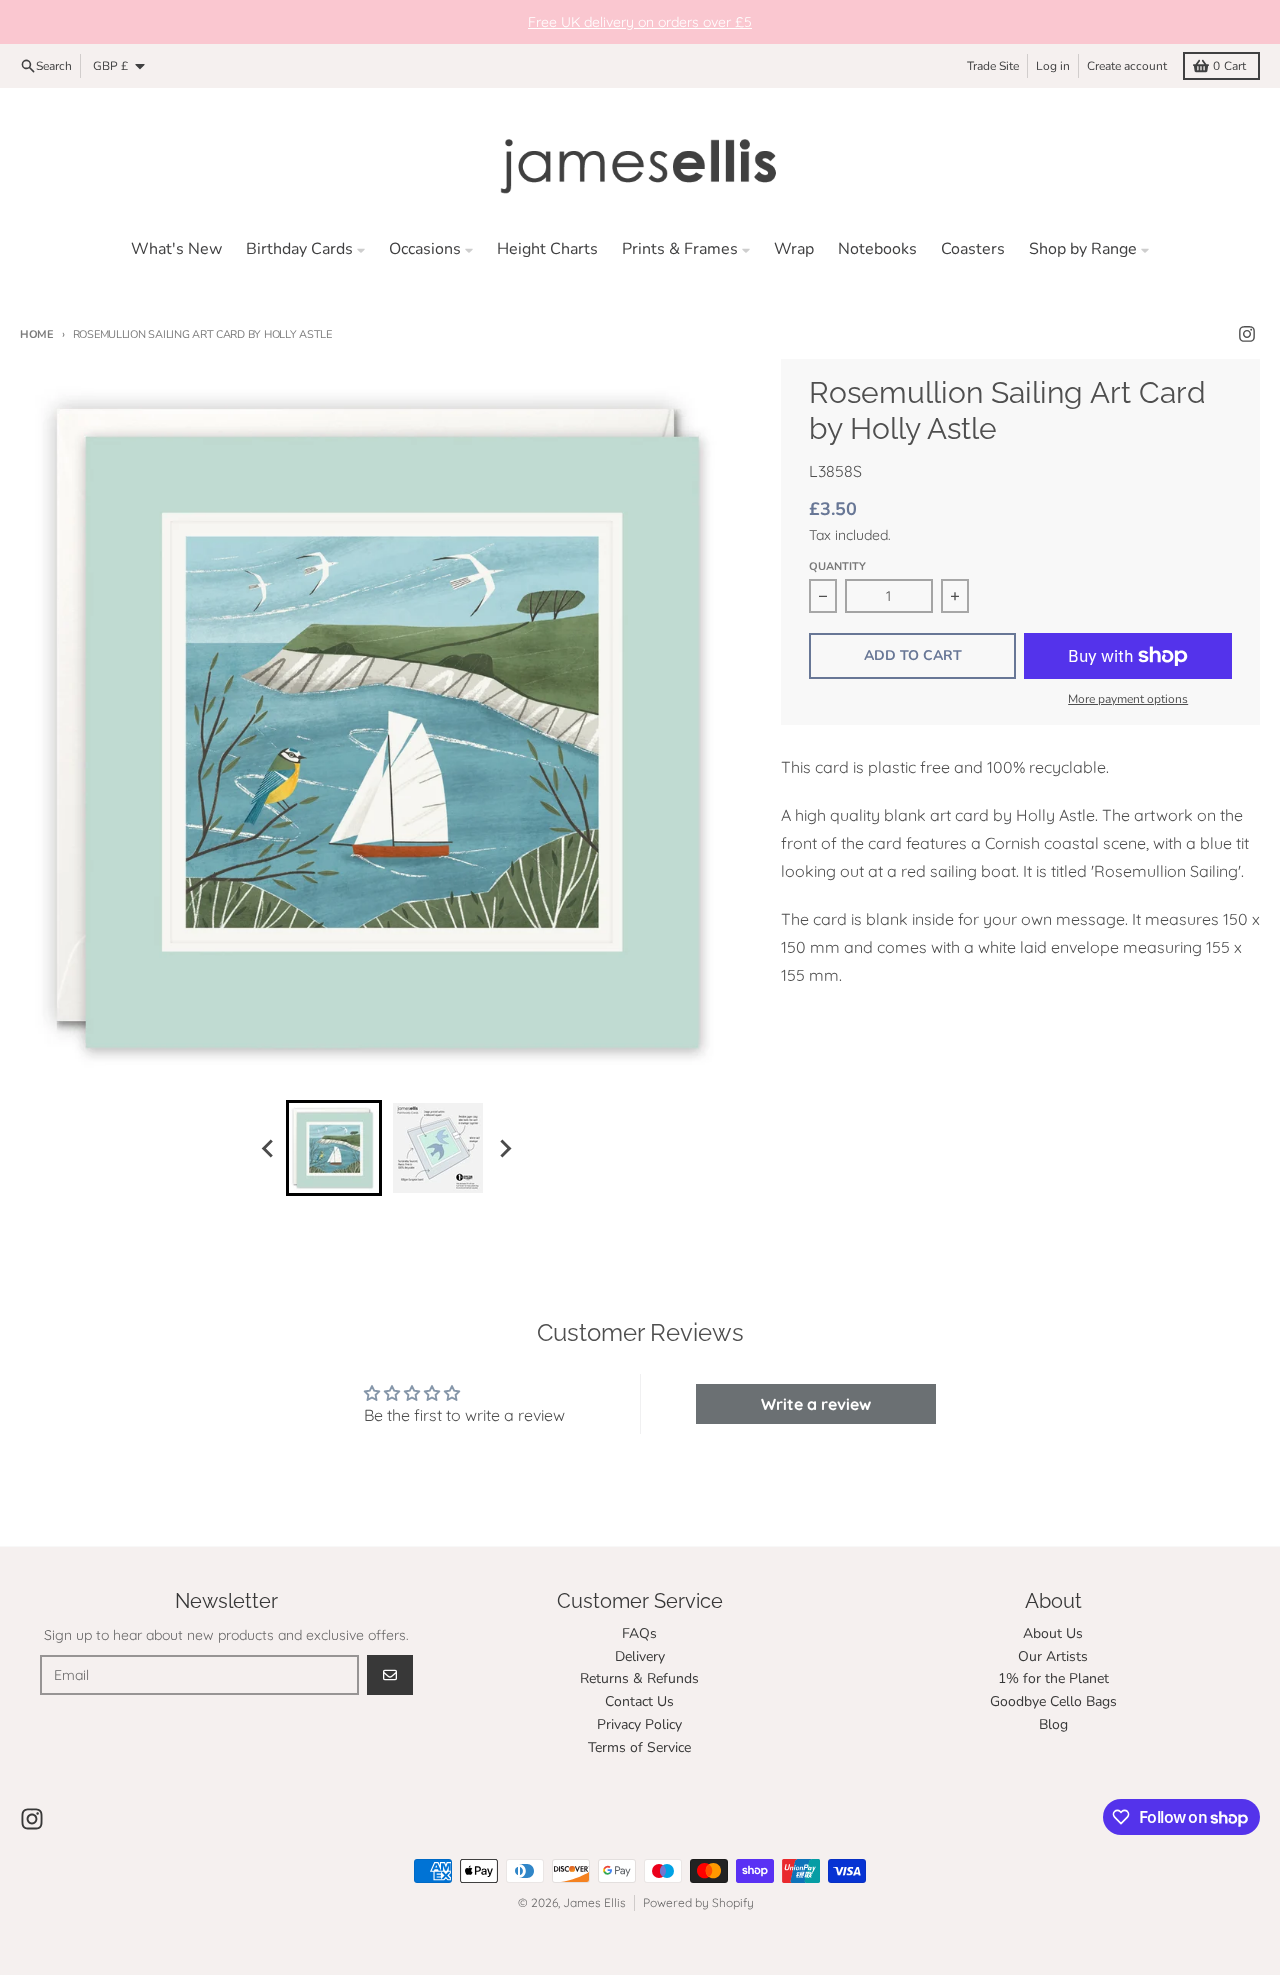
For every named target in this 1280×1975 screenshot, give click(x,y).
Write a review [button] (816, 1404)
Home (37, 334)
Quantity (837, 566)
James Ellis (594, 1902)
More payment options (1128, 699)
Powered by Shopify (698, 1902)
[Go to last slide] (268, 1148)
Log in (1053, 66)
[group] (334, 1148)
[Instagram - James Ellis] (1247, 334)
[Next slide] (504, 1148)
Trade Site (993, 66)
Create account (1127, 66)
